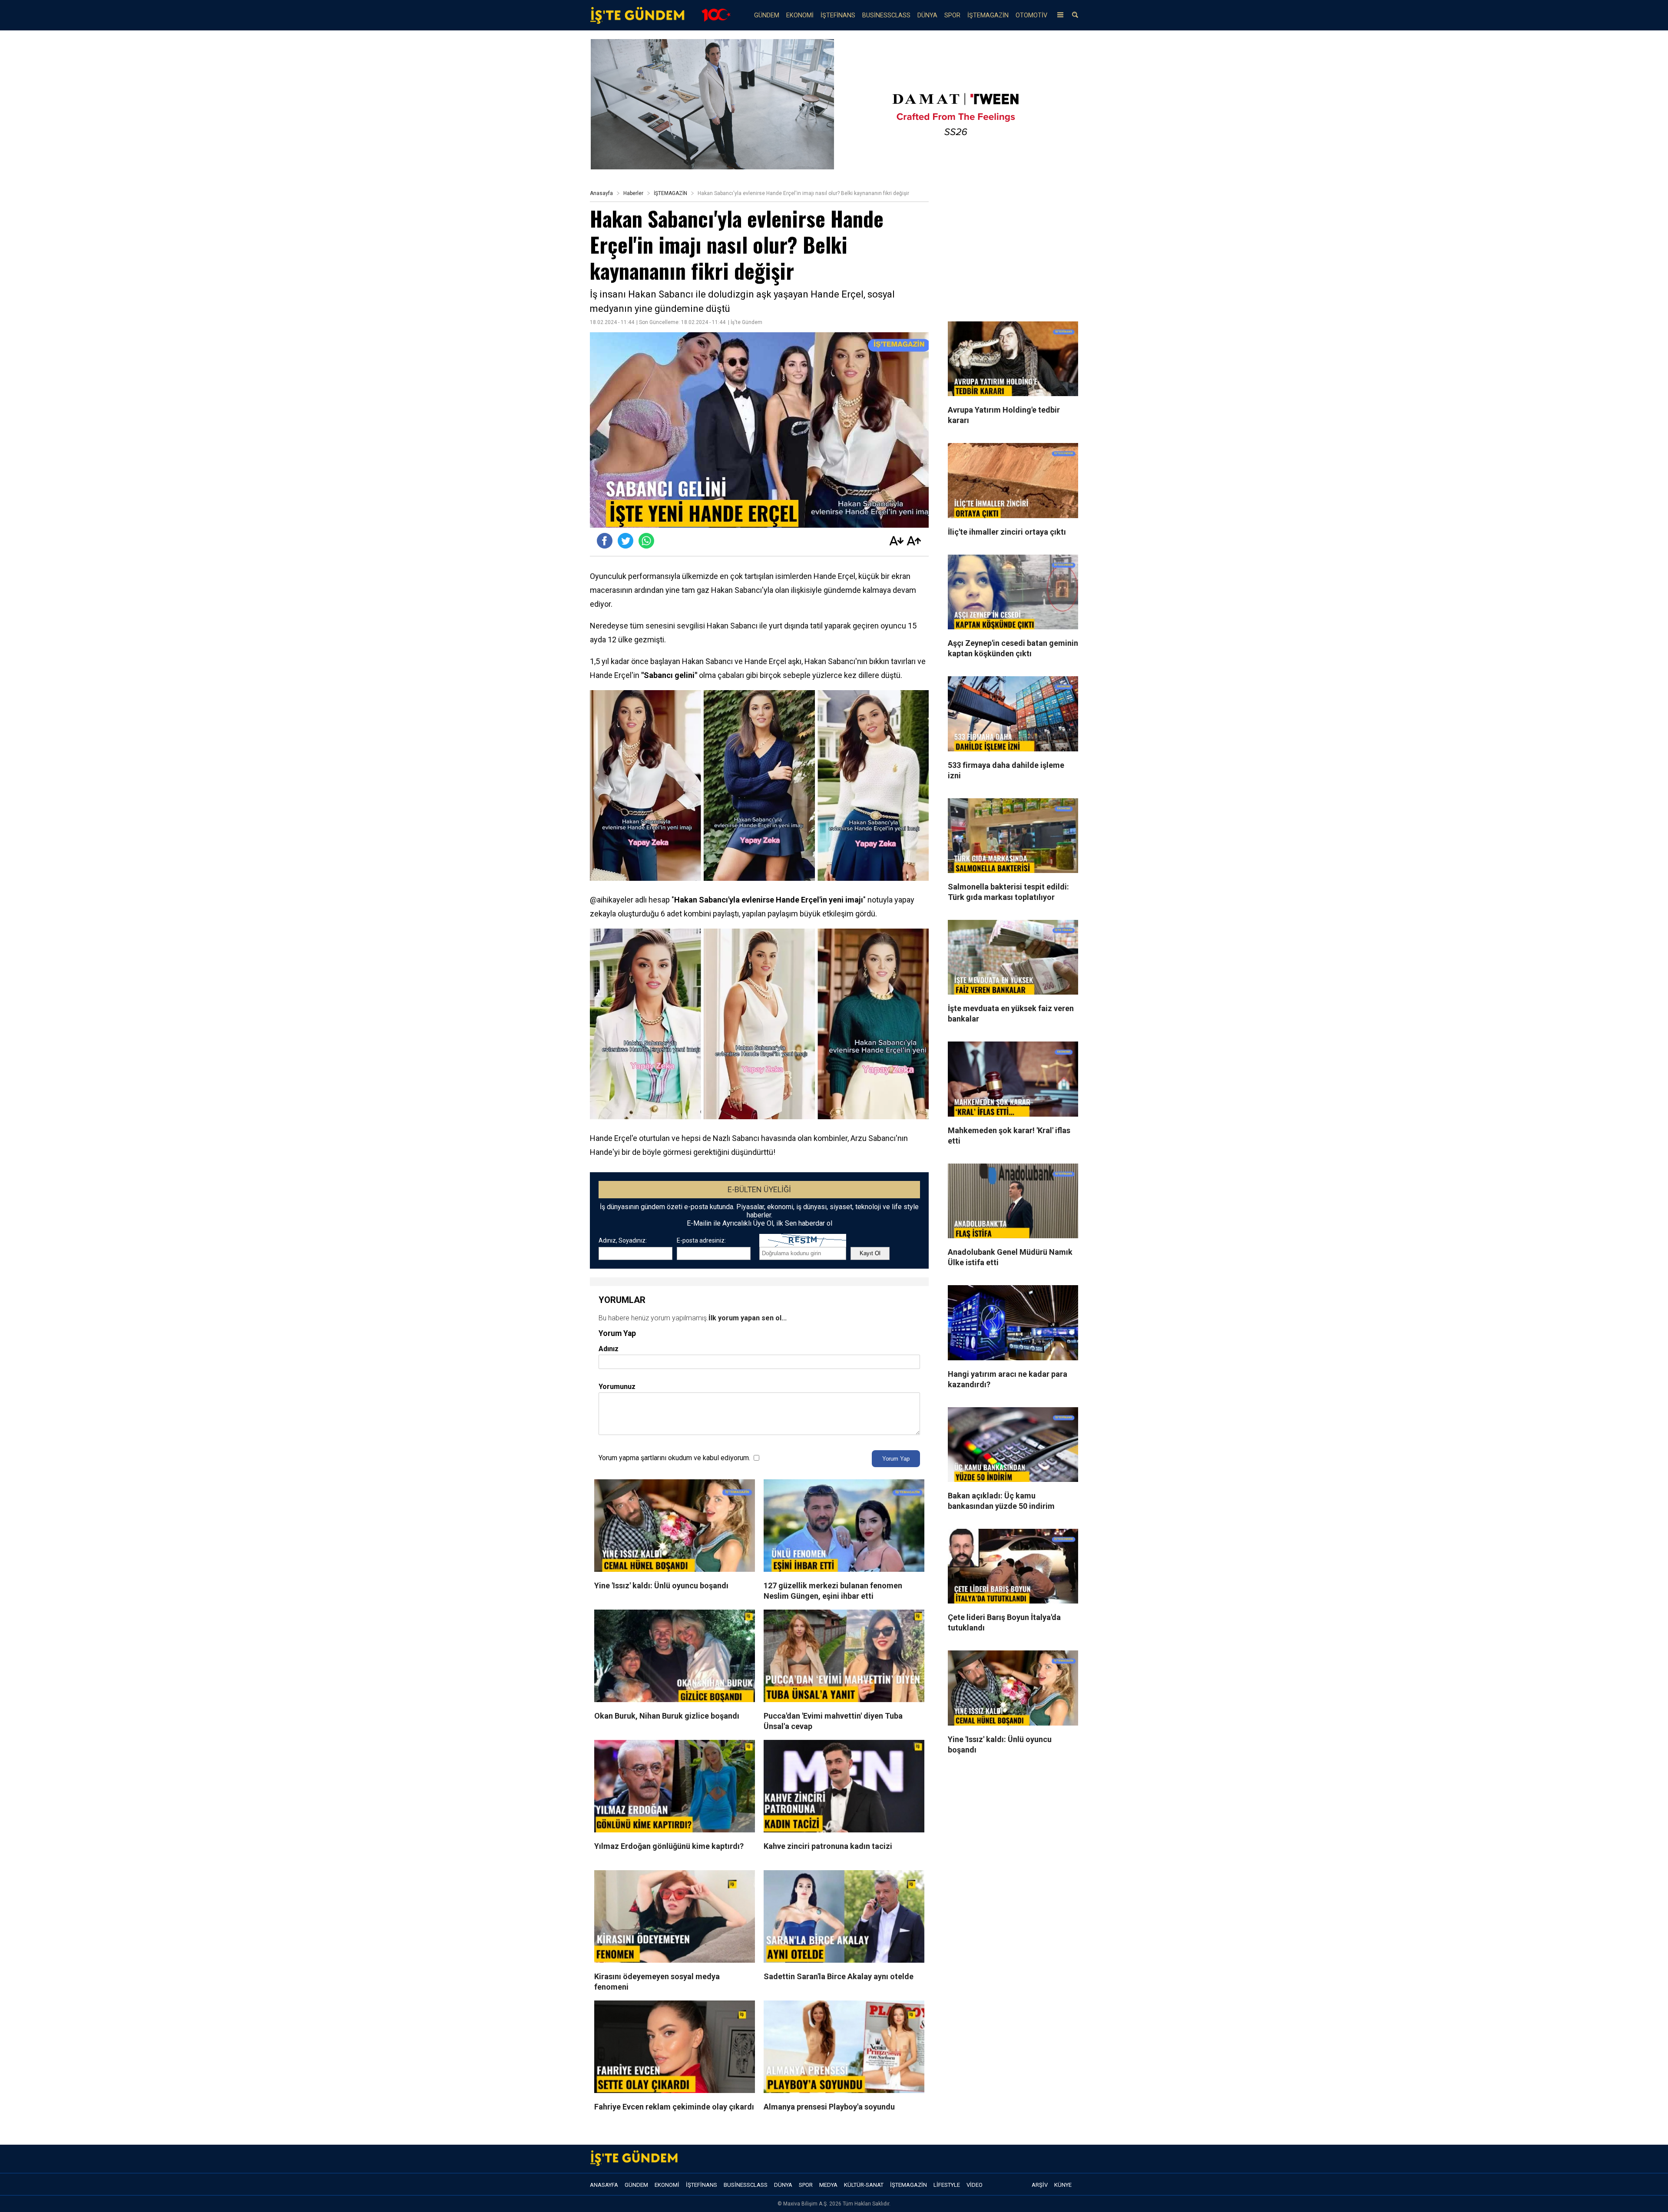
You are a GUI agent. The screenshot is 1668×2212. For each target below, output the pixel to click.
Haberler (633, 193)
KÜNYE (1063, 2185)
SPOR (952, 15)
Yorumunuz (617, 1387)
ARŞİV (1040, 2185)
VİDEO (975, 2185)
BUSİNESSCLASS (886, 15)
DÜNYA (927, 15)
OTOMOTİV (1031, 15)
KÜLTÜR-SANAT (864, 2185)
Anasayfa (601, 193)
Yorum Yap (896, 1459)
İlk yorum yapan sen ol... (748, 1318)
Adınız (609, 1349)
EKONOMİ (800, 15)
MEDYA (828, 2185)
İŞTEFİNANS (838, 15)
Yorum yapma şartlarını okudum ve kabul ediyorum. (674, 1458)
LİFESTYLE (947, 2185)
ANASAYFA (604, 2185)
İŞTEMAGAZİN (988, 15)
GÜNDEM (767, 15)
